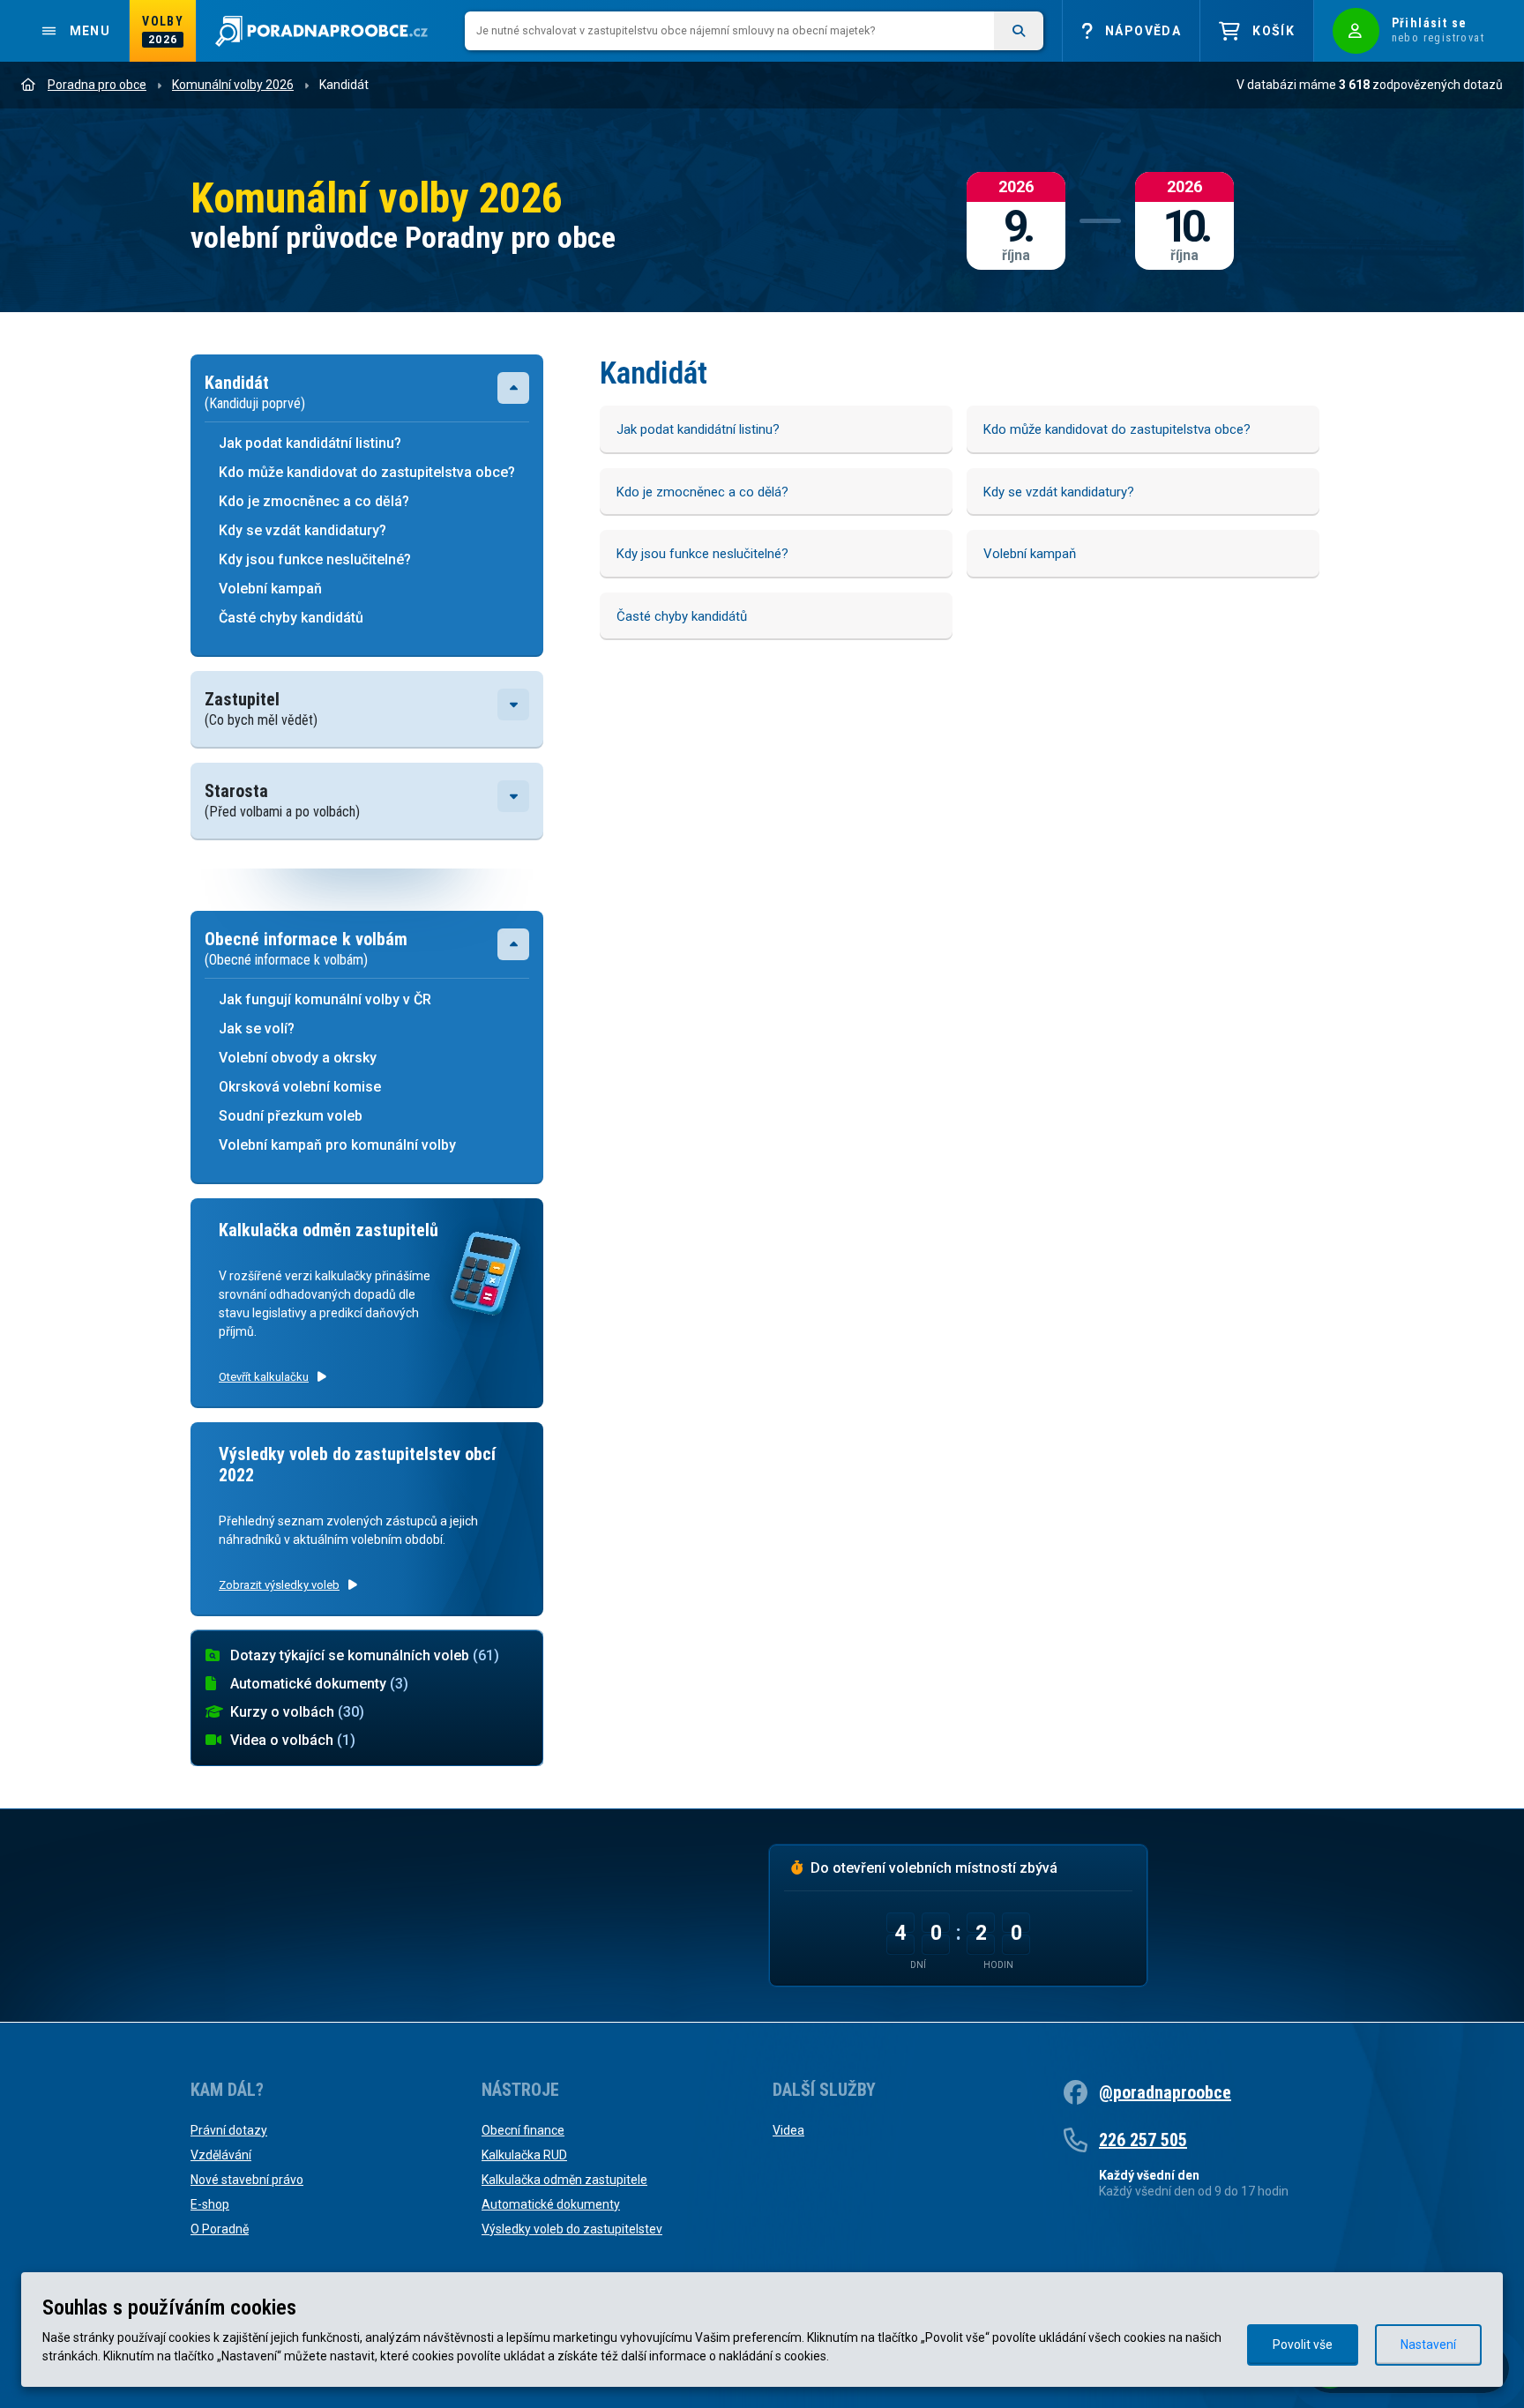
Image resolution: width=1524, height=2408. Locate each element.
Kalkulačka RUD (524, 2155)
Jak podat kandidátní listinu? (312, 443)
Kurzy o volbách (297, 1712)
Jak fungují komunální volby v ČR (325, 999)
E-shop (210, 2204)
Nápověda (1143, 31)
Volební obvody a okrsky (298, 1058)
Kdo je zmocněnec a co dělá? (314, 501)
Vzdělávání (221, 2155)
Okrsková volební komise (300, 1087)
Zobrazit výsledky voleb (279, 1585)
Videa (788, 2130)
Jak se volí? (257, 1029)
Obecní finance (523, 2130)
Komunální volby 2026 (233, 85)
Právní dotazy (229, 2130)
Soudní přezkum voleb (291, 1116)
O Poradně (220, 2229)
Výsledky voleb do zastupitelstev (572, 2229)
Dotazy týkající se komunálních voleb (365, 1655)
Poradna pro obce (97, 85)
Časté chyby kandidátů (292, 618)
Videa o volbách (293, 1740)
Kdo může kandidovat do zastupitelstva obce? (367, 472)
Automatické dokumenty (319, 1684)
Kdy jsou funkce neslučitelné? (315, 559)
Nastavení (1428, 2345)
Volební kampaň (270, 589)
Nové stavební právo (247, 2180)
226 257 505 (1143, 2140)
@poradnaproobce (1165, 2092)
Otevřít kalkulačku (264, 1377)
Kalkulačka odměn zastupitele (564, 2180)
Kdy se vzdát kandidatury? (303, 530)
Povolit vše (1303, 2345)
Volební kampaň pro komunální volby (337, 1145)
